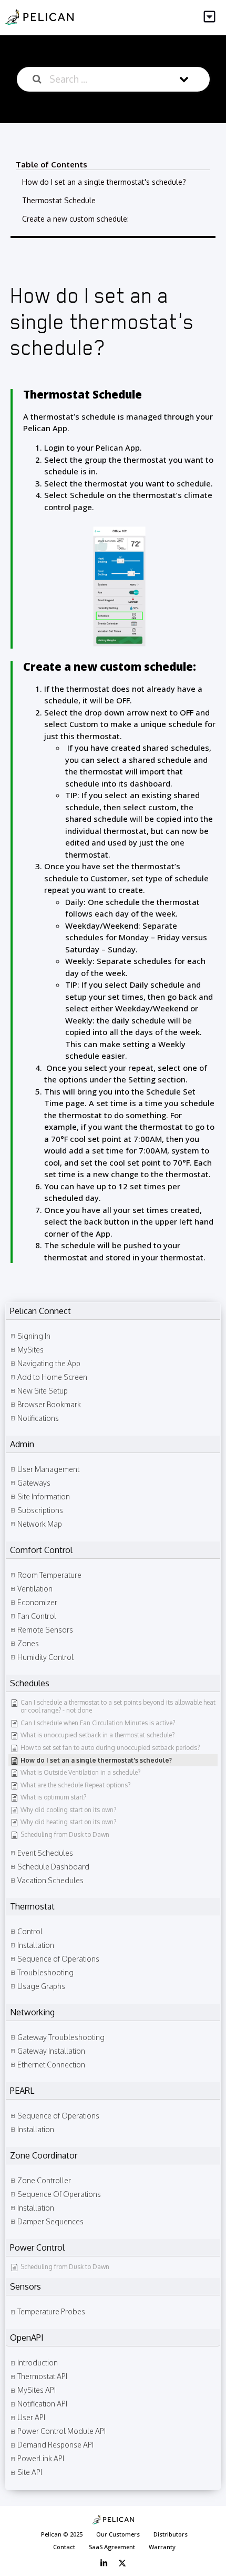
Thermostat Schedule (59, 200)
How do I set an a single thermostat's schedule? (104, 182)
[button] (210, 18)
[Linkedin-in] (104, 2563)
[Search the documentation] (37, 79)
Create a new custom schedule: (75, 219)
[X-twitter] (122, 2563)
